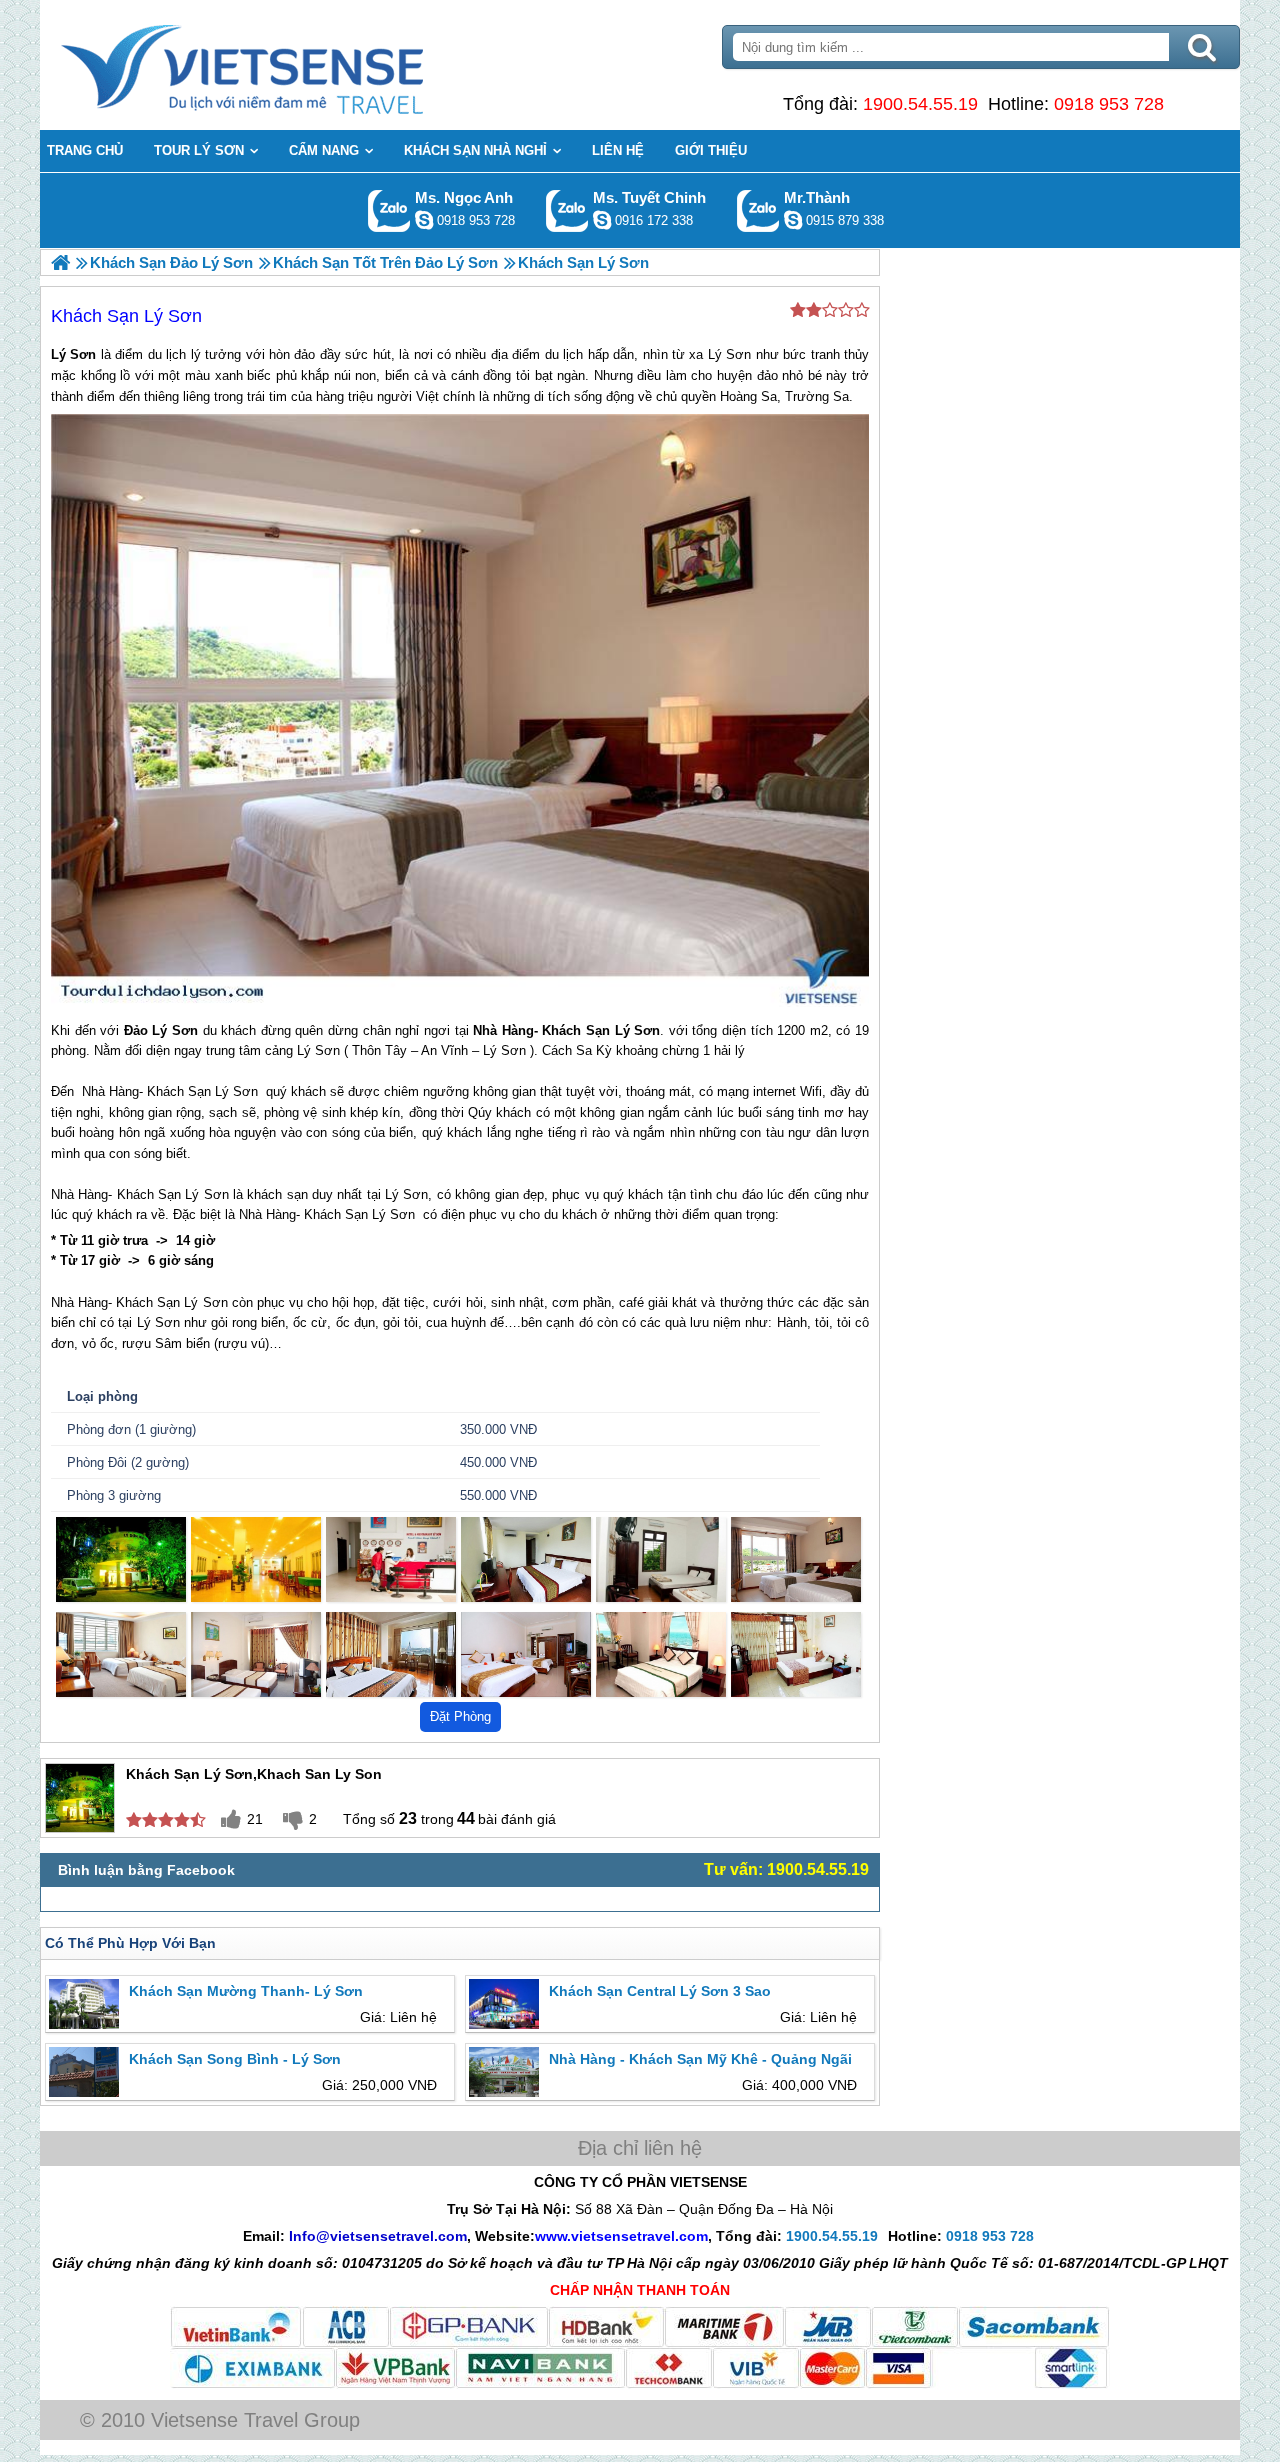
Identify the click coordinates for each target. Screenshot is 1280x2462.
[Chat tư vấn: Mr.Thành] (793, 220)
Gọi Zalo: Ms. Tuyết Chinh (567, 210)
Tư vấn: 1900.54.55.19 (786, 1869)
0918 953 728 (1109, 104)
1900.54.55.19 (920, 104)
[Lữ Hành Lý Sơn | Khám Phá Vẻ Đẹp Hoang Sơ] (60, 262)
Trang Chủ (292, 65)
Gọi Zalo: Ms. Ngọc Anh (389, 210)
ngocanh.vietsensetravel (424, 220)
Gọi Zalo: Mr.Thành (758, 210)
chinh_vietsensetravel (602, 220)
